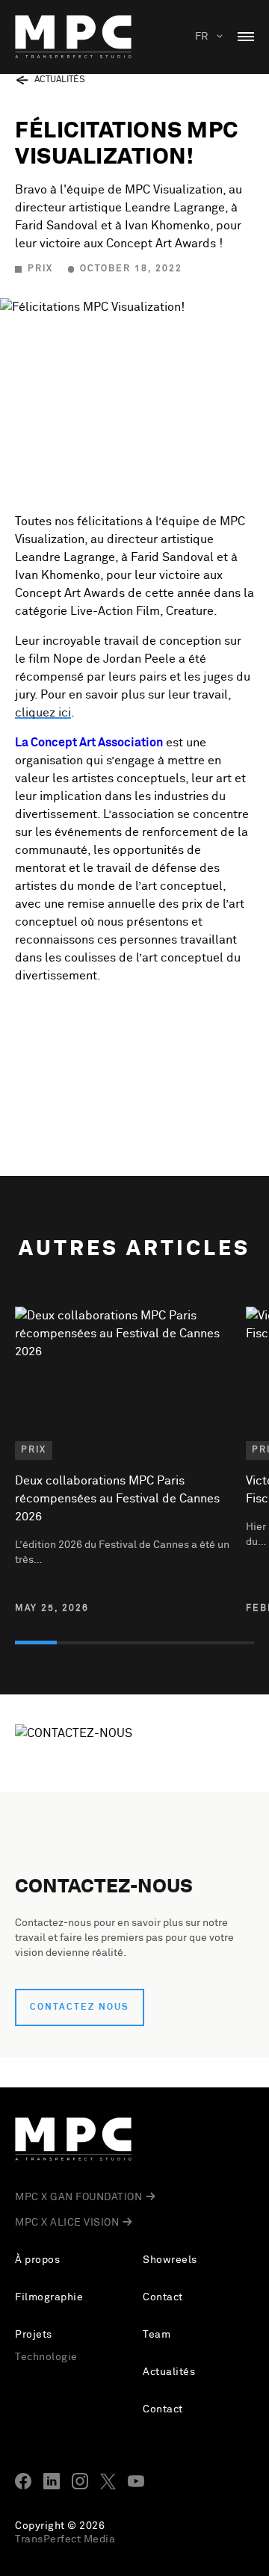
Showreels (170, 2260)
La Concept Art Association (89, 743)
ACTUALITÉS (60, 80)
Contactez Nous (80, 2007)
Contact (163, 2297)
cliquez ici (43, 713)
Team (157, 2335)
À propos (37, 2260)
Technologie (46, 2357)
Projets (34, 2335)
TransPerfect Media (65, 2539)
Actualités (169, 2372)
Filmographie (49, 2297)
